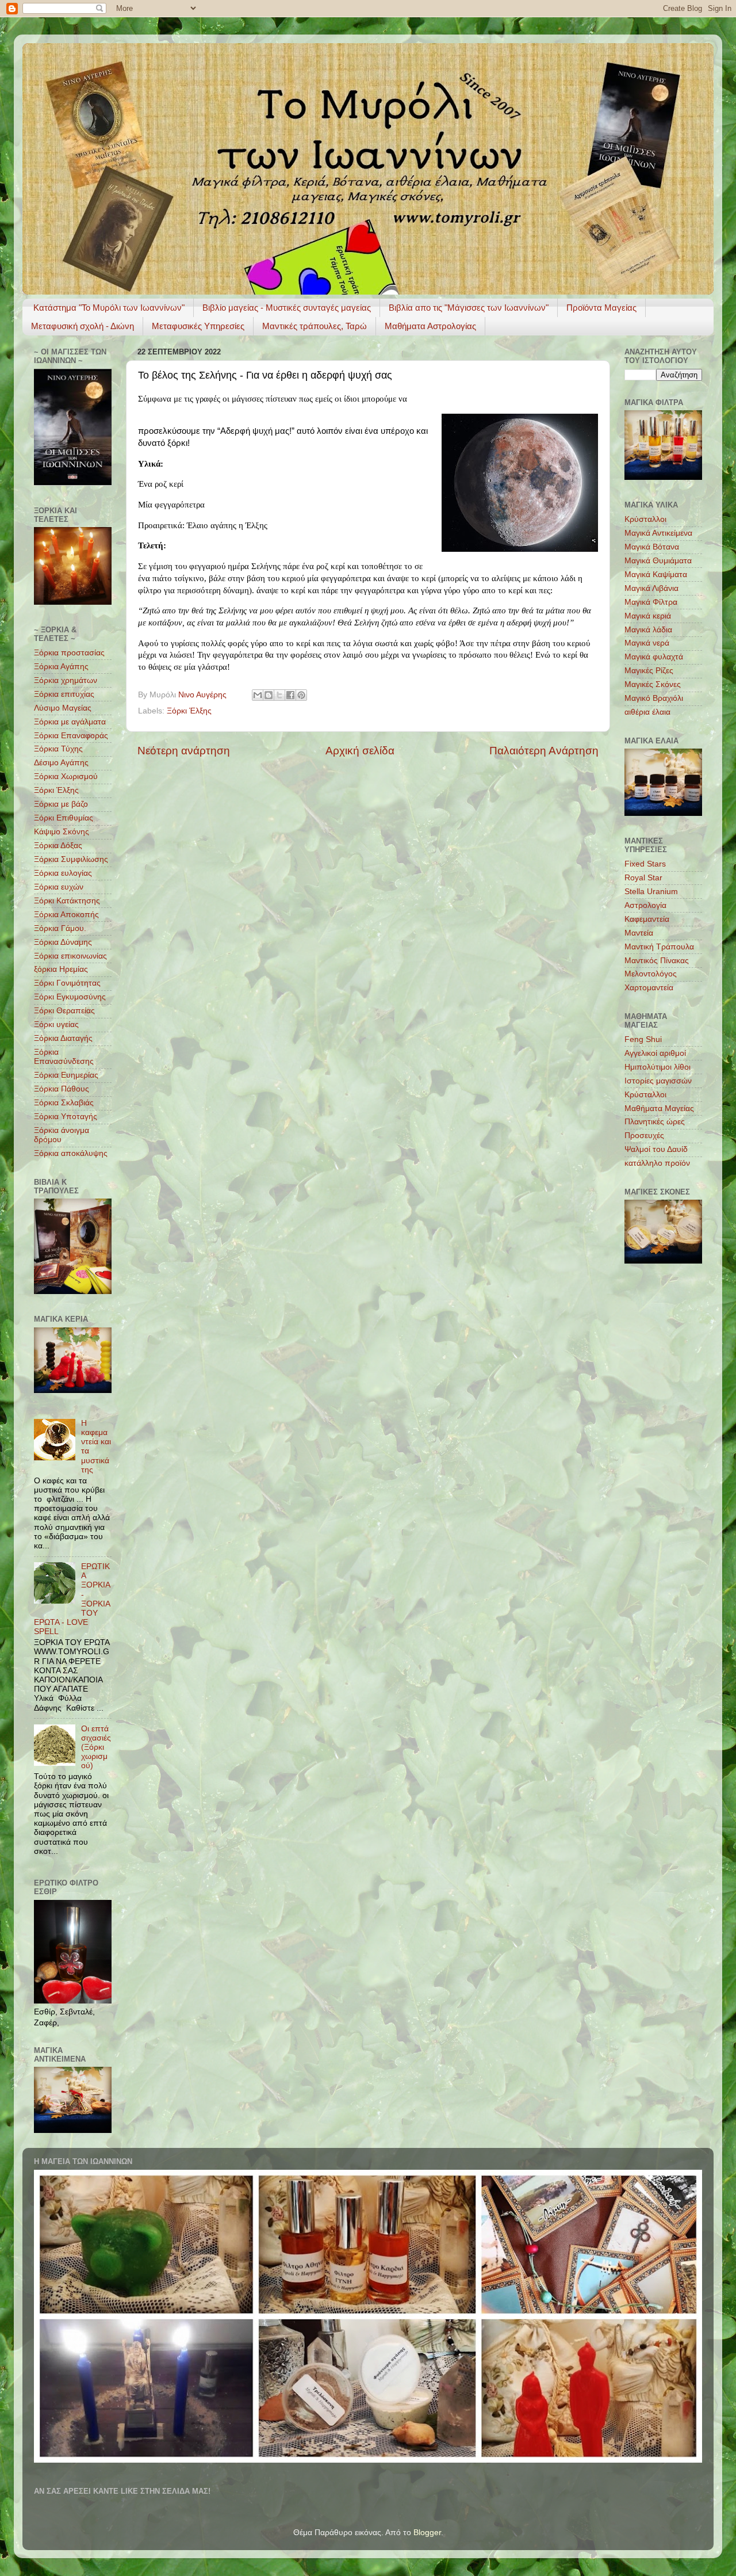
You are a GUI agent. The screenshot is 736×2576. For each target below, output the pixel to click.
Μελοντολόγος (651, 974)
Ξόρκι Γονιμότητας (67, 983)
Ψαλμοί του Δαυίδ (656, 1149)
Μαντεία (639, 933)
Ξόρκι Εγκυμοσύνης (70, 997)
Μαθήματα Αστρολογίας (430, 326)
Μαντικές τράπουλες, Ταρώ (315, 326)
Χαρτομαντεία (649, 988)
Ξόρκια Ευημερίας (66, 1075)
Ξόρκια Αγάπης (61, 667)
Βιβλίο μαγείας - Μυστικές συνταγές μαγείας (287, 308)
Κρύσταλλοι (645, 519)
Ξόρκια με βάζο (61, 804)
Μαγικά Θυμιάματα (658, 561)
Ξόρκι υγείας (56, 1024)
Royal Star (643, 878)
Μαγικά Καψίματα (656, 575)
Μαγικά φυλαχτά (654, 657)
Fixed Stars (645, 864)
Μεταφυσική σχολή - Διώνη (83, 326)
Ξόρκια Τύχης (58, 749)
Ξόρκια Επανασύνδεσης (64, 1057)
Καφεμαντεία (647, 919)
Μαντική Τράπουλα (659, 947)
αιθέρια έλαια (647, 712)
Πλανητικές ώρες (655, 1122)
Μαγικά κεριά (648, 616)
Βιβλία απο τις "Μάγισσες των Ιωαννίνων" (469, 308)
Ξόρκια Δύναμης (63, 942)
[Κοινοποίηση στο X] (279, 695)
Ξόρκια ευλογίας (63, 873)
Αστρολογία (645, 905)
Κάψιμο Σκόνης (62, 832)
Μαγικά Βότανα (652, 547)
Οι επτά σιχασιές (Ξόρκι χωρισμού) (96, 1747)
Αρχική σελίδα (360, 751)
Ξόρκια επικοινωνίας (70, 956)
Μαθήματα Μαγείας (659, 1108)
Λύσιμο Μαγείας (63, 708)
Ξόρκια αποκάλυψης (71, 1153)
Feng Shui (643, 1039)
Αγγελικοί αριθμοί (655, 1053)
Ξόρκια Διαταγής (63, 1038)
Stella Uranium (651, 892)
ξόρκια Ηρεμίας (61, 969)
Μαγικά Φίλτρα (651, 602)
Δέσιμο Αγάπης (61, 763)
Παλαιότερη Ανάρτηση (544, 751)
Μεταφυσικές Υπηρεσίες (198, 326)
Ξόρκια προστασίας (69, 653)
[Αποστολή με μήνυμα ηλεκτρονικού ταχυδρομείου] (258, 695)
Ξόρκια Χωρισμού (66, 776)
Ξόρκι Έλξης (189, 711)
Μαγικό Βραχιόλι (654, 698)
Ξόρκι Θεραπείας (64, 1011)
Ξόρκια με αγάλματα (70, 722)
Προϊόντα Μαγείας (601, 308)
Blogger (427, 2533)
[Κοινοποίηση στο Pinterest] (301, 695)
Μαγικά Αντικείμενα (658, 533)
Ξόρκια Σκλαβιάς (64, 1103)
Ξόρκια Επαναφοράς (71, 736)
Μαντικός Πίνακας (657, 961)
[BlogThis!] (269, 695)
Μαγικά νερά (647, 643)
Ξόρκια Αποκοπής (66, 915)
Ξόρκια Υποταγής (66, 1117)
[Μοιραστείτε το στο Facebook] (290, 695)
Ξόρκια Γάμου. (60, 928)
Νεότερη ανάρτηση (184, 751)
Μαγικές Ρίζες (649, 671)
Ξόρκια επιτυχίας (64, 694)
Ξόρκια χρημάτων (66, 680)
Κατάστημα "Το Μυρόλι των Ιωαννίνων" (109, 308)
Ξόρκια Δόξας (58, 846)
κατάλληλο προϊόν (657, 1163)
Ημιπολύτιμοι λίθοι (658, 1067)
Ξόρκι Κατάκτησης (67, 901)
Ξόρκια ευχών (59, 887)
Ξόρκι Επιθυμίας (64, 818)
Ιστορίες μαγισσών (658, 1081)
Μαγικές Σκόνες (653, 684)
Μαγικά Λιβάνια (651, 588)
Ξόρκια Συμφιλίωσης (71, 859)
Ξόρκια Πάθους (62, 1089)
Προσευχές (644, 1136)
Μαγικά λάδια (648, 630)
